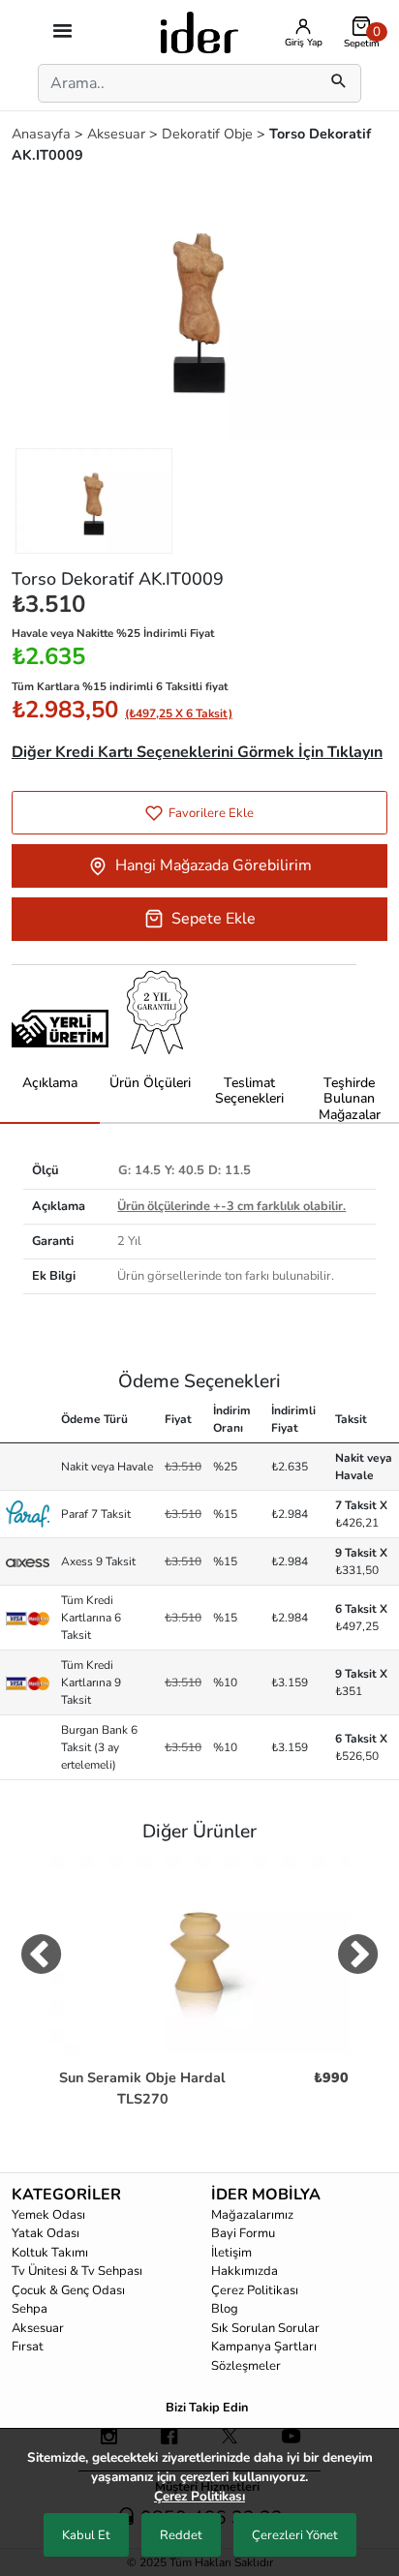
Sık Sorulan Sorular (265, 2328)
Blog (225, 2309)
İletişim (231, 2253)
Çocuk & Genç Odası (68, 2290)
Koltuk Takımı (50, 2253)
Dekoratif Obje (209, 134)
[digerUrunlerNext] (358, 1958)
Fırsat (28, 2347)
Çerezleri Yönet (295, 2535)
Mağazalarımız (252, 2215)
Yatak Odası (46, 2233)
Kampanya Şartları (264, 2347)
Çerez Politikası (255, 2290)
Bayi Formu (243, 2233)
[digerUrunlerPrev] (41, 1958)
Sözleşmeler (246, 2366)
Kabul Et (86, 2535)
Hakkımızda (245, 2271)
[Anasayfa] (199, 31)
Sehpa (30, 2309)
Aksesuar (118, 134)
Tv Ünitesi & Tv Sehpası (77, 2271)
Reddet (181, 2535)
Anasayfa (43, 134)
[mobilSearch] (339, 83)
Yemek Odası (48, 2215)
